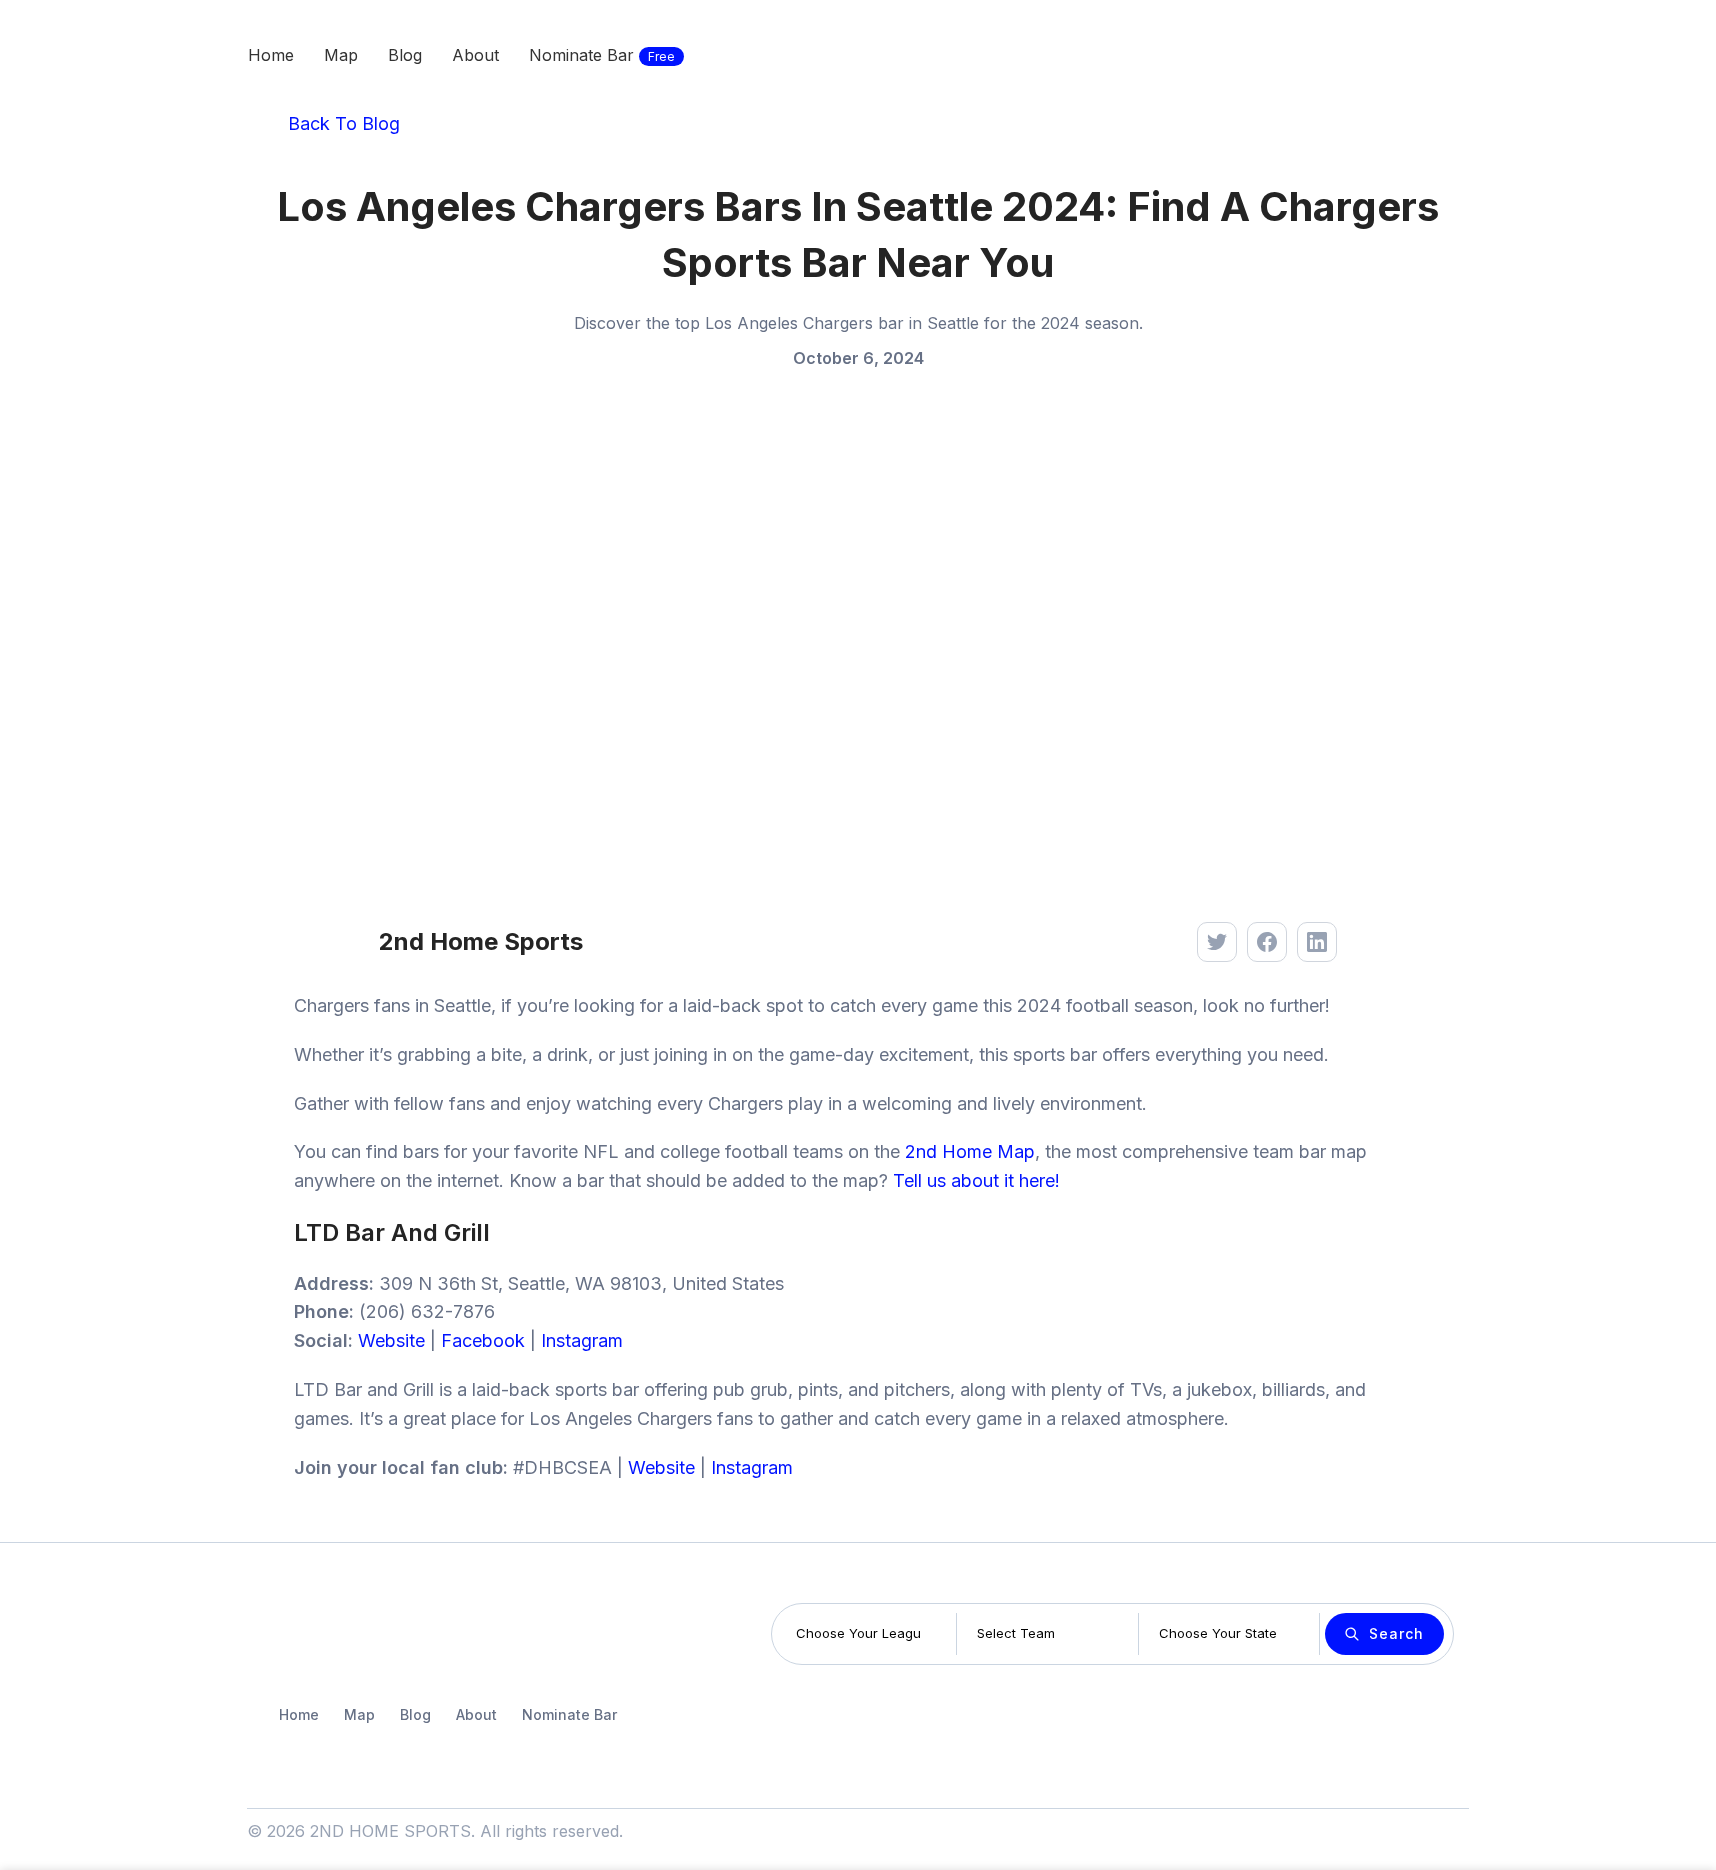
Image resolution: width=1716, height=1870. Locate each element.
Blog (415, 1714)
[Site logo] (113, 53)
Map (359, 1714)
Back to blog (341, 123)
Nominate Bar (569, 1714)
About (476, 1714)
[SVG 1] (311, 1635)
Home (299, 1714)
